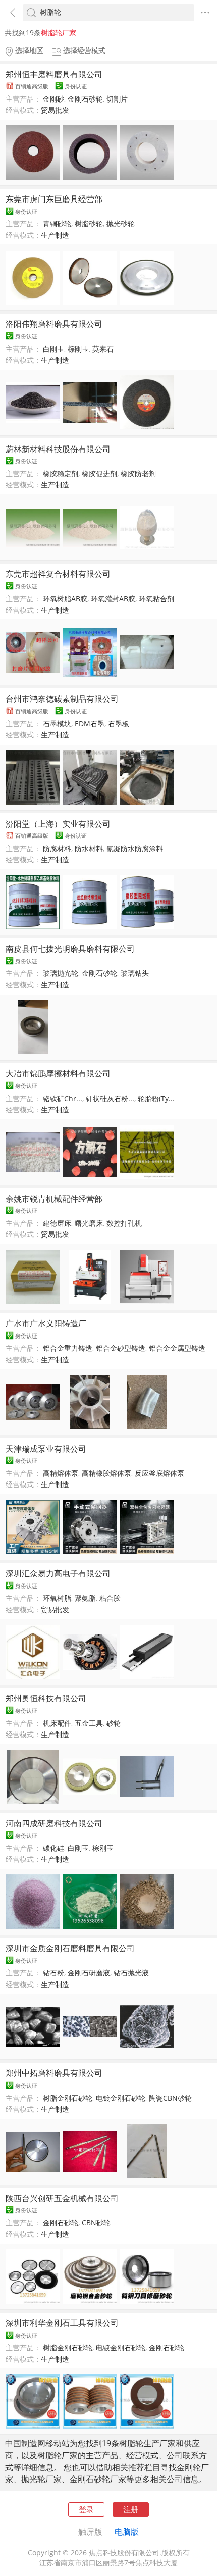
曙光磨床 (89, 1223)
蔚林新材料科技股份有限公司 (58, 449)
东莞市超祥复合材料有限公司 (58, 574)
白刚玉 (53, 349)
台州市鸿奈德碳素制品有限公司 (62, 699)
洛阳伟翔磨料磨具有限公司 (54, 324)
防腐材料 (57, 849)
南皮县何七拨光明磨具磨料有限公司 (70, 949)
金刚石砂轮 (85, 99)
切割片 (117, 99)
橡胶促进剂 (99, 474)
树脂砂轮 (89, 224)
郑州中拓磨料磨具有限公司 (54, 2073)
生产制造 (55, 235)
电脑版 (127, 2532)
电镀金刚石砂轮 (121, 2098)
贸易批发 (55, 110)
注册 (131, 2509)
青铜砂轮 (57, 224)
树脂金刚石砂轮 (68, 2098)
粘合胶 (110, 1598)
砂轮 (114, 1723)
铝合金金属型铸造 (177, 1348)
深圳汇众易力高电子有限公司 (58, 1573)
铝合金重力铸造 (68, 1348)
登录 (86, 2509)
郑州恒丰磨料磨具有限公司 (54, 74)
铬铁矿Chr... (63, 1099)
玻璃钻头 (135, 973)
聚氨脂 (85, 1598)
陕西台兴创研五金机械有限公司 (62, 2198)
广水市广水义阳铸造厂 (46, 1323)
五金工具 (89, 1723)
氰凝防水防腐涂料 (135, 849)
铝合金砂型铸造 (121, 1348)
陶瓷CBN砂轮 (170, 2098)
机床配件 (57, 1723)
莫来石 (103, 349)
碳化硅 (53, 1848)
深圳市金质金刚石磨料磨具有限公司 (70, 1948)
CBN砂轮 (96, 2223)
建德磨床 (57, 1223)
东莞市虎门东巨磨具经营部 (54, 199)
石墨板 (119, 724)
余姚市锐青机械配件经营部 (54, 1199)
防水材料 (89, 849)
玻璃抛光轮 (61, 973)
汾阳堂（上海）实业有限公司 (58, 824)
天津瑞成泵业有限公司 (46, 1449)
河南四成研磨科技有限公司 (54, 1823)
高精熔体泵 (61, 1473)
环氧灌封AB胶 (113, 599)
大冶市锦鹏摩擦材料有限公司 (58, 1073)
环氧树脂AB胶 (65, 599)
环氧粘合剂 (156, 599)
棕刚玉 (78, 349)
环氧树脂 (57, 1598)
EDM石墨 (90, 724)
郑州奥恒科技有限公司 (46, 1698)
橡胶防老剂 (138, 474)
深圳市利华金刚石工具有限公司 (62, 2323)
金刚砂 (53, 99)
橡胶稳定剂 (61, 474)
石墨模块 (57, 724)
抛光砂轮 (121, 224)
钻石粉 (53, 1973)
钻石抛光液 (131, 1973)
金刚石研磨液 (89, 1973)
